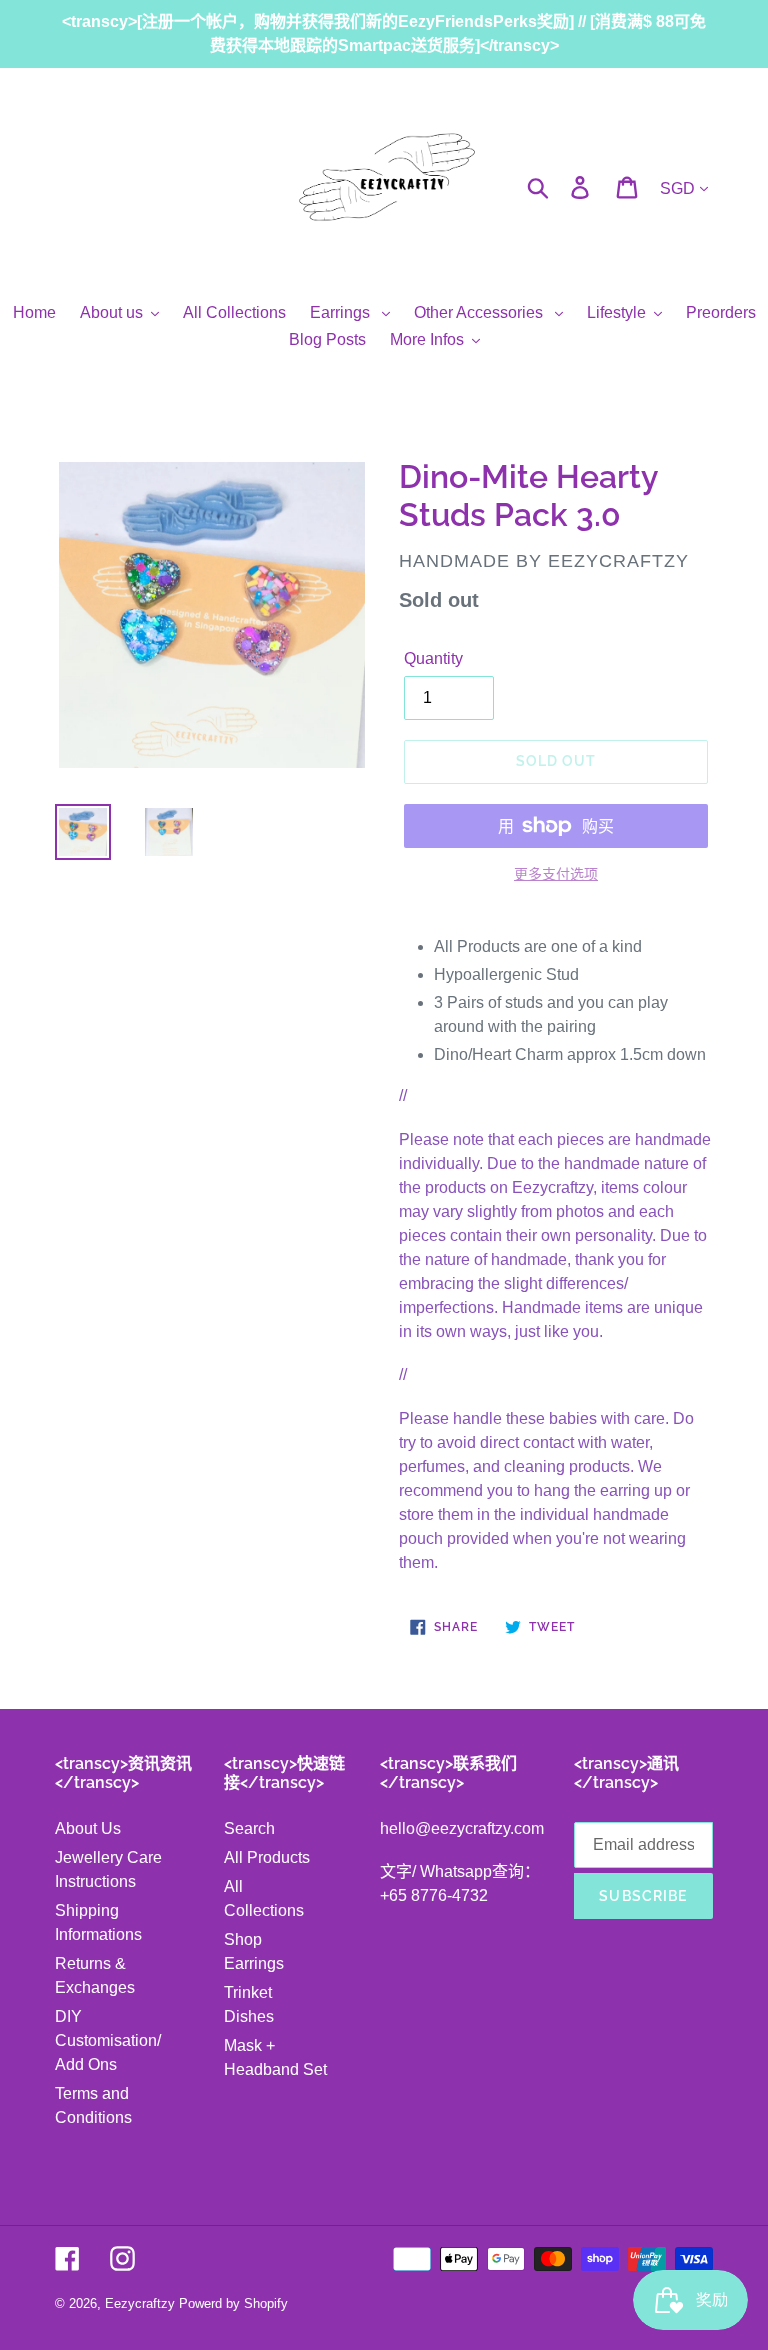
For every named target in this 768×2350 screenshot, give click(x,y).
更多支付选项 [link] (556, 874)
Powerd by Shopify (233, 2303)
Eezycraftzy (140, 2303)
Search (249, 1828)
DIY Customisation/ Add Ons (108, 2040)
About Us (88, 1828)
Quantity (433, 658)
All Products (267, 1857)
